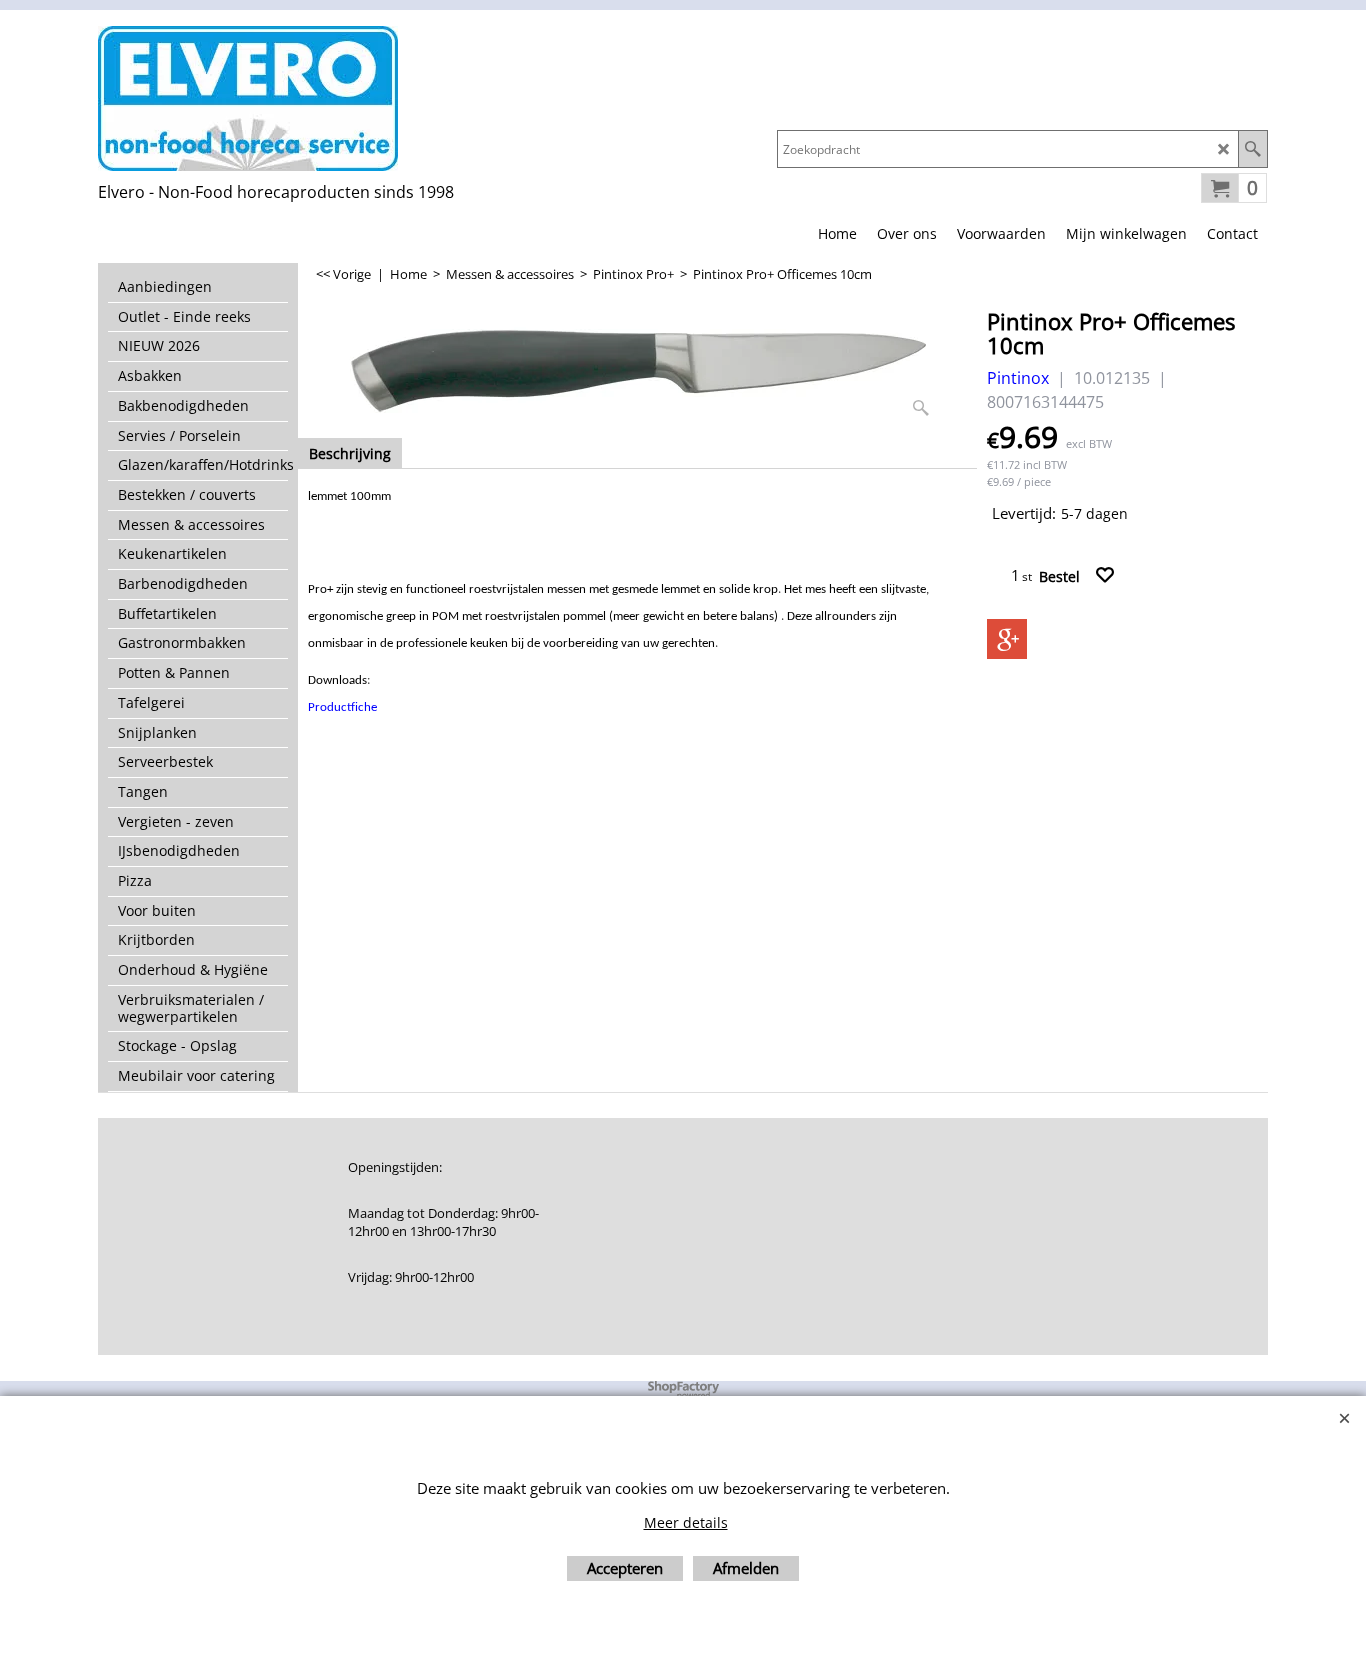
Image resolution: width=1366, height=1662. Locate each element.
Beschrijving (350, 453)
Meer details (686, 1522)
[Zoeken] (1252, 149)
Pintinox (1018, 378)
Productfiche (342, 707)
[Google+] (1007, 639)
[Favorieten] (1105, 575)
